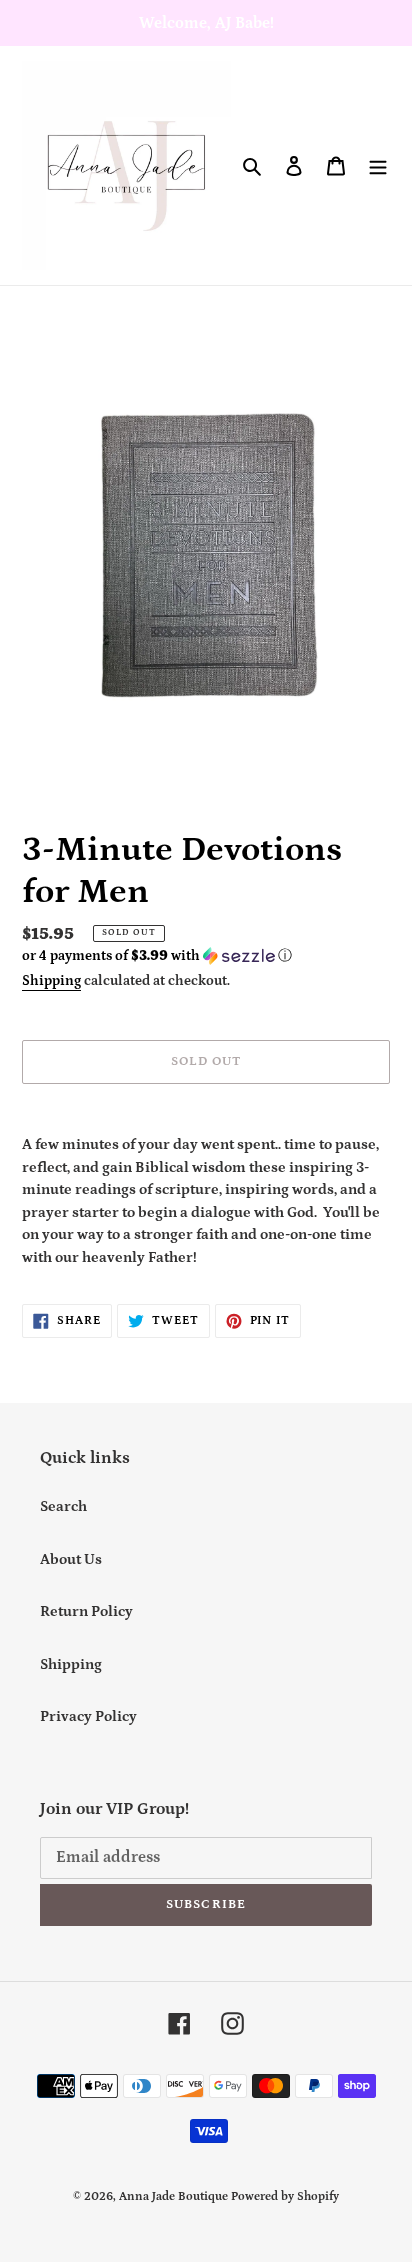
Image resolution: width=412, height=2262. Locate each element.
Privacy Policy (88, 1716)
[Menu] (378, 165)
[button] (157, 956)
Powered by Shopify (285, 2196)
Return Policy (86, 1611)
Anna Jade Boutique (173, 2196)
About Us (71, 1559)
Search (63, 1506)
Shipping (51, 981)
